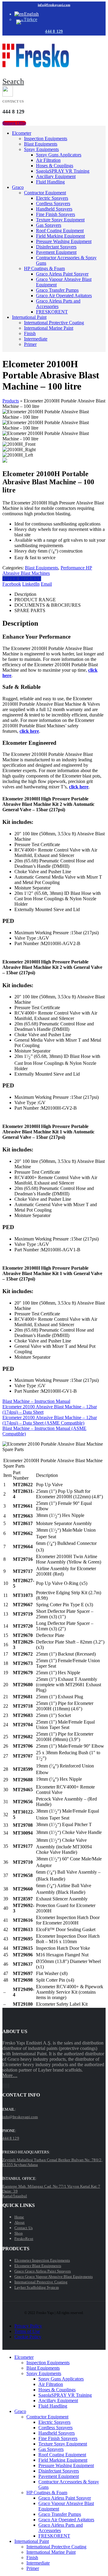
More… (10, 2075)
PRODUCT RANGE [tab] (35, 600)
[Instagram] (7, 2086)
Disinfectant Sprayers (56, 247)
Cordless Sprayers (53, 203)
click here (29, 731)
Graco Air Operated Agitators (64, 296)
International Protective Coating (54, 323)
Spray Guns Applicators (59, 155)
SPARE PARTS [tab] (30, 610)
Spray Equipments (41, 149)
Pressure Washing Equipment (64, 241)
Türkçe (30, 19)
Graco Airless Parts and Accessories (58, 304)
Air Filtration (48, 160)
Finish (30, 333)
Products (11, 401)
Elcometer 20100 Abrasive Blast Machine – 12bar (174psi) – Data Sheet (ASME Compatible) (50, 1420)
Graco (18, 187)
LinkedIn (31, 584)
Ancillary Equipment (56, 176)
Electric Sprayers (52, 198)
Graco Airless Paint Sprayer (62, 274)
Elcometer (22, 133)
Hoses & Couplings (55, 166)
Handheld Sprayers (54, 209)
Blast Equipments (41, 144)
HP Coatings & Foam (44, 268)
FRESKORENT (52, 312)
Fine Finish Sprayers (55, 214)
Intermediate (36, 339)
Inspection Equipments (46, 139)
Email (46, 584)
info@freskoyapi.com (54, 5)
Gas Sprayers (49, 225)
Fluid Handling (50, 182)
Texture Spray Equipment (60, 220)
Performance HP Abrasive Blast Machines (47, 570)
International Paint (29, 317)
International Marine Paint (49, 328)
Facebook (12, 584)
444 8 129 (54, 31)
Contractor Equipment (45, 193)
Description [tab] (25, 594)
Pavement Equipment (56, 252)
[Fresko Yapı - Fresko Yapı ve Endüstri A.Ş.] (36, 66)
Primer (30, 344)
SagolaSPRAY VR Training (63, 171)
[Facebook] (3, 2086)
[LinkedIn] (9, 2086)
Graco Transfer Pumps (57, 290)
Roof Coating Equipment (60, 231)
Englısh (31, 14)
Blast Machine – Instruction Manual (36, 1401)
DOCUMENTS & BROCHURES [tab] (48, 605)
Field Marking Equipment (60, 236)
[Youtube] (5, 2086)
